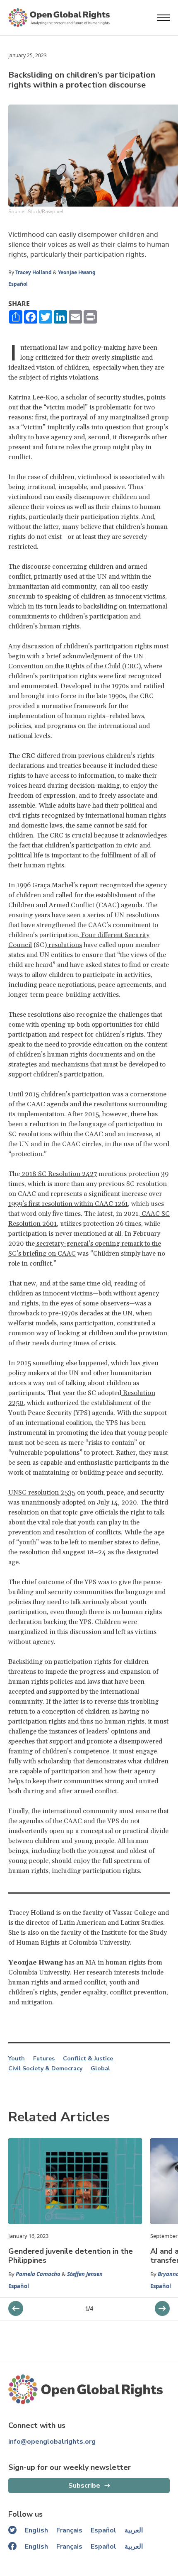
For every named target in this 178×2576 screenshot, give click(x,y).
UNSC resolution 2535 (42, 1493)
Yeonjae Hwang (77, 272)
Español (18, 284)
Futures (44, 2059)
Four (88, 935)
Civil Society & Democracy (45, 2069)
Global (100, 2069)
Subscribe (84, 2486)
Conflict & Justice (88, 2059)
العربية (134, 2530)
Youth (17, 2059)
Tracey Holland (34, 272)
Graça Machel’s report (65, 885)
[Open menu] (164, 18)
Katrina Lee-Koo (33, 397)
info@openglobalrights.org (52, 2442)
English (36, 2530)
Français (69, 2530)
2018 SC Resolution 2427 (58, 1174)
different (109, 935)
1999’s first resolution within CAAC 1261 (68, 1204)
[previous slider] (162, 2308)
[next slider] (16, 2308)
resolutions (64, 945)
